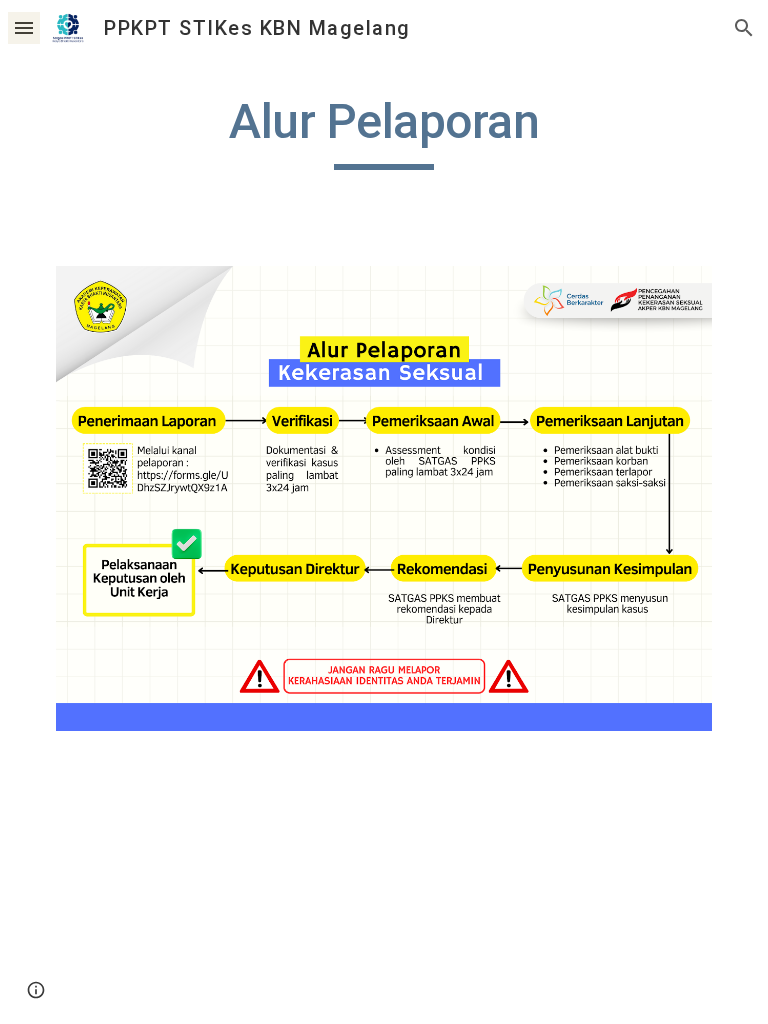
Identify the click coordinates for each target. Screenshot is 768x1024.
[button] (24, 27)
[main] (383, 131)
